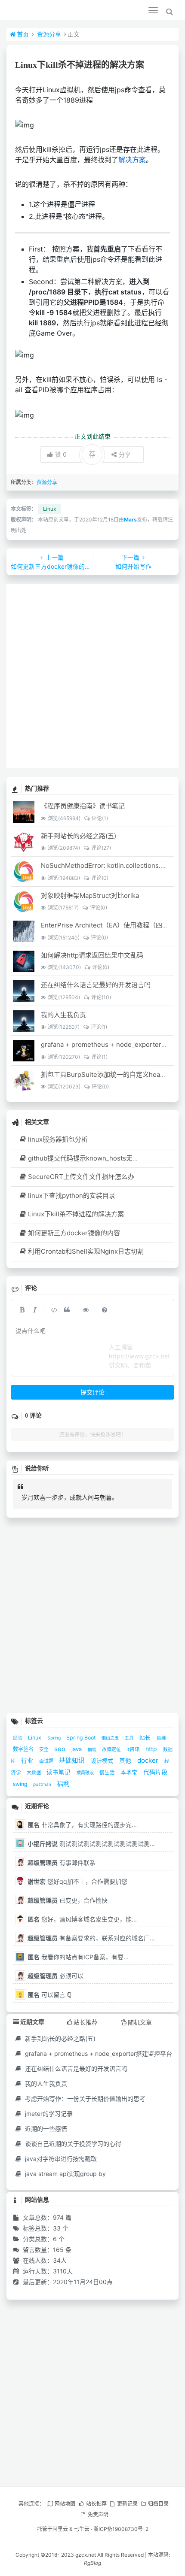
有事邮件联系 (62, 1862)
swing (21, 1784)
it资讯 (134, 1749)
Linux (49, 509)
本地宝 (130, 1772)
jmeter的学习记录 (48, 2114)
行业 (28, 1760)
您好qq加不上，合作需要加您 (77, 1881)
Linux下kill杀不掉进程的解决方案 (76, 1214)
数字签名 (24, 1749)
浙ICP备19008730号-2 (121, 2529)
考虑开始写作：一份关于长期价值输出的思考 (84, 2099)
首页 (23, 34)
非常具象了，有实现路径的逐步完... (82, 1825)
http (152, 1749)
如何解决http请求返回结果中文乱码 (92, 955)
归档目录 (158, 2504)
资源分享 (49, 34)
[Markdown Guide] (105, 1309)
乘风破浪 (86, 1773)
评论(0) (100, 878)
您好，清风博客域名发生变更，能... (82, 1919)
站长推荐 (96, 2504)
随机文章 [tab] (140, 2022)
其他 (126, 1761)
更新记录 (127, 2504)
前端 (93, 1749)
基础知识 (73, 1761)
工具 (130, 1738)
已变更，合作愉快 (68, 1900)
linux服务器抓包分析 (58, 1139)
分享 (125, 454)
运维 (161, 1738)
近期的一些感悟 (45, 2129)
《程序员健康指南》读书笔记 (83, 806)
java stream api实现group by (65, 2174)
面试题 (47, 1761)
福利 (63, 1784)
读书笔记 (59, 1772)
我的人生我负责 (63, 1015)
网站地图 (65, 2504)
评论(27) (101, 848)
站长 (146, 1738)
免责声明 (98, 2514)
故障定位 (112, 1750)
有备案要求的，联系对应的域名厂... (91, 1938)
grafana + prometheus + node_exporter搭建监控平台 (98, 2053)
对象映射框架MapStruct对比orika (90, 896)
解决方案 (132, 160)
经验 (18, 1738)
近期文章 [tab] (32, 2022)
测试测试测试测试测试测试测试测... (91, 1844)
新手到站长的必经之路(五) (79, 836)
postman (43, 1784)
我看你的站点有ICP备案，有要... (78, 1957)
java (77, 1749)
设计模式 (103, 1761)
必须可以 (55, 1976)
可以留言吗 (49, 1995)
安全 (45, 1750)
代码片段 (155, 1772)
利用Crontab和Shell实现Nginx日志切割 (86, 1251)
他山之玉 (111, 1738)
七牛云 (82, 2529)
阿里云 (60, 2529)
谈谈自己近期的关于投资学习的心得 (72, 2144)
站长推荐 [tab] (86, 2022)
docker (149, 1760)
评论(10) (101, 997)
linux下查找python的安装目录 (72, 1196)
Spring (55, 1738)
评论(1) (100, 818)
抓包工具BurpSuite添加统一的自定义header (106, 1074)
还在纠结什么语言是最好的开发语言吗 (96, 985)
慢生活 (108, 1773)
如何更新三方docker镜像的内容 (74, 1233)
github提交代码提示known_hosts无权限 (87, 1158)
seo (61, 1749)
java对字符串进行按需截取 (60, 2159)
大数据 (34, 1773)
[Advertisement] (92, 676)
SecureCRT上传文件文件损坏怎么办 (81, 1177)
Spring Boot (82, 1738)
